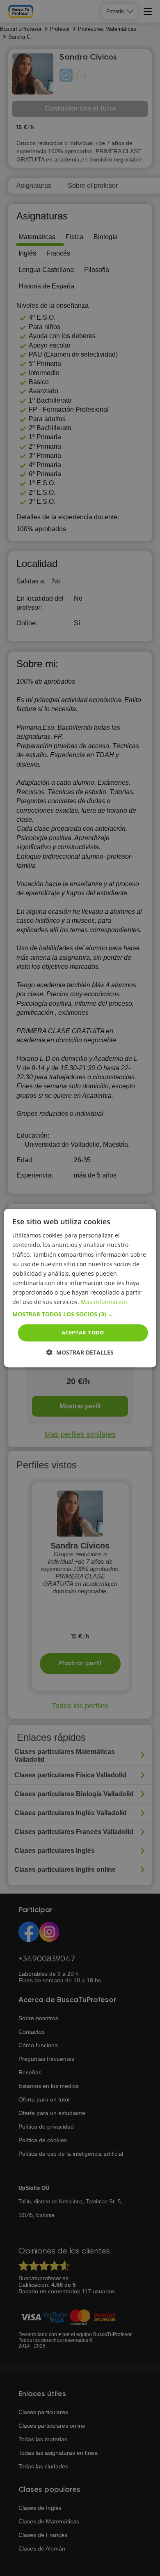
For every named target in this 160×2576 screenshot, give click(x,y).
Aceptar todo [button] (83, 1332)
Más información (104, 1302)
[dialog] (80, 1288)
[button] (80, 1314)
